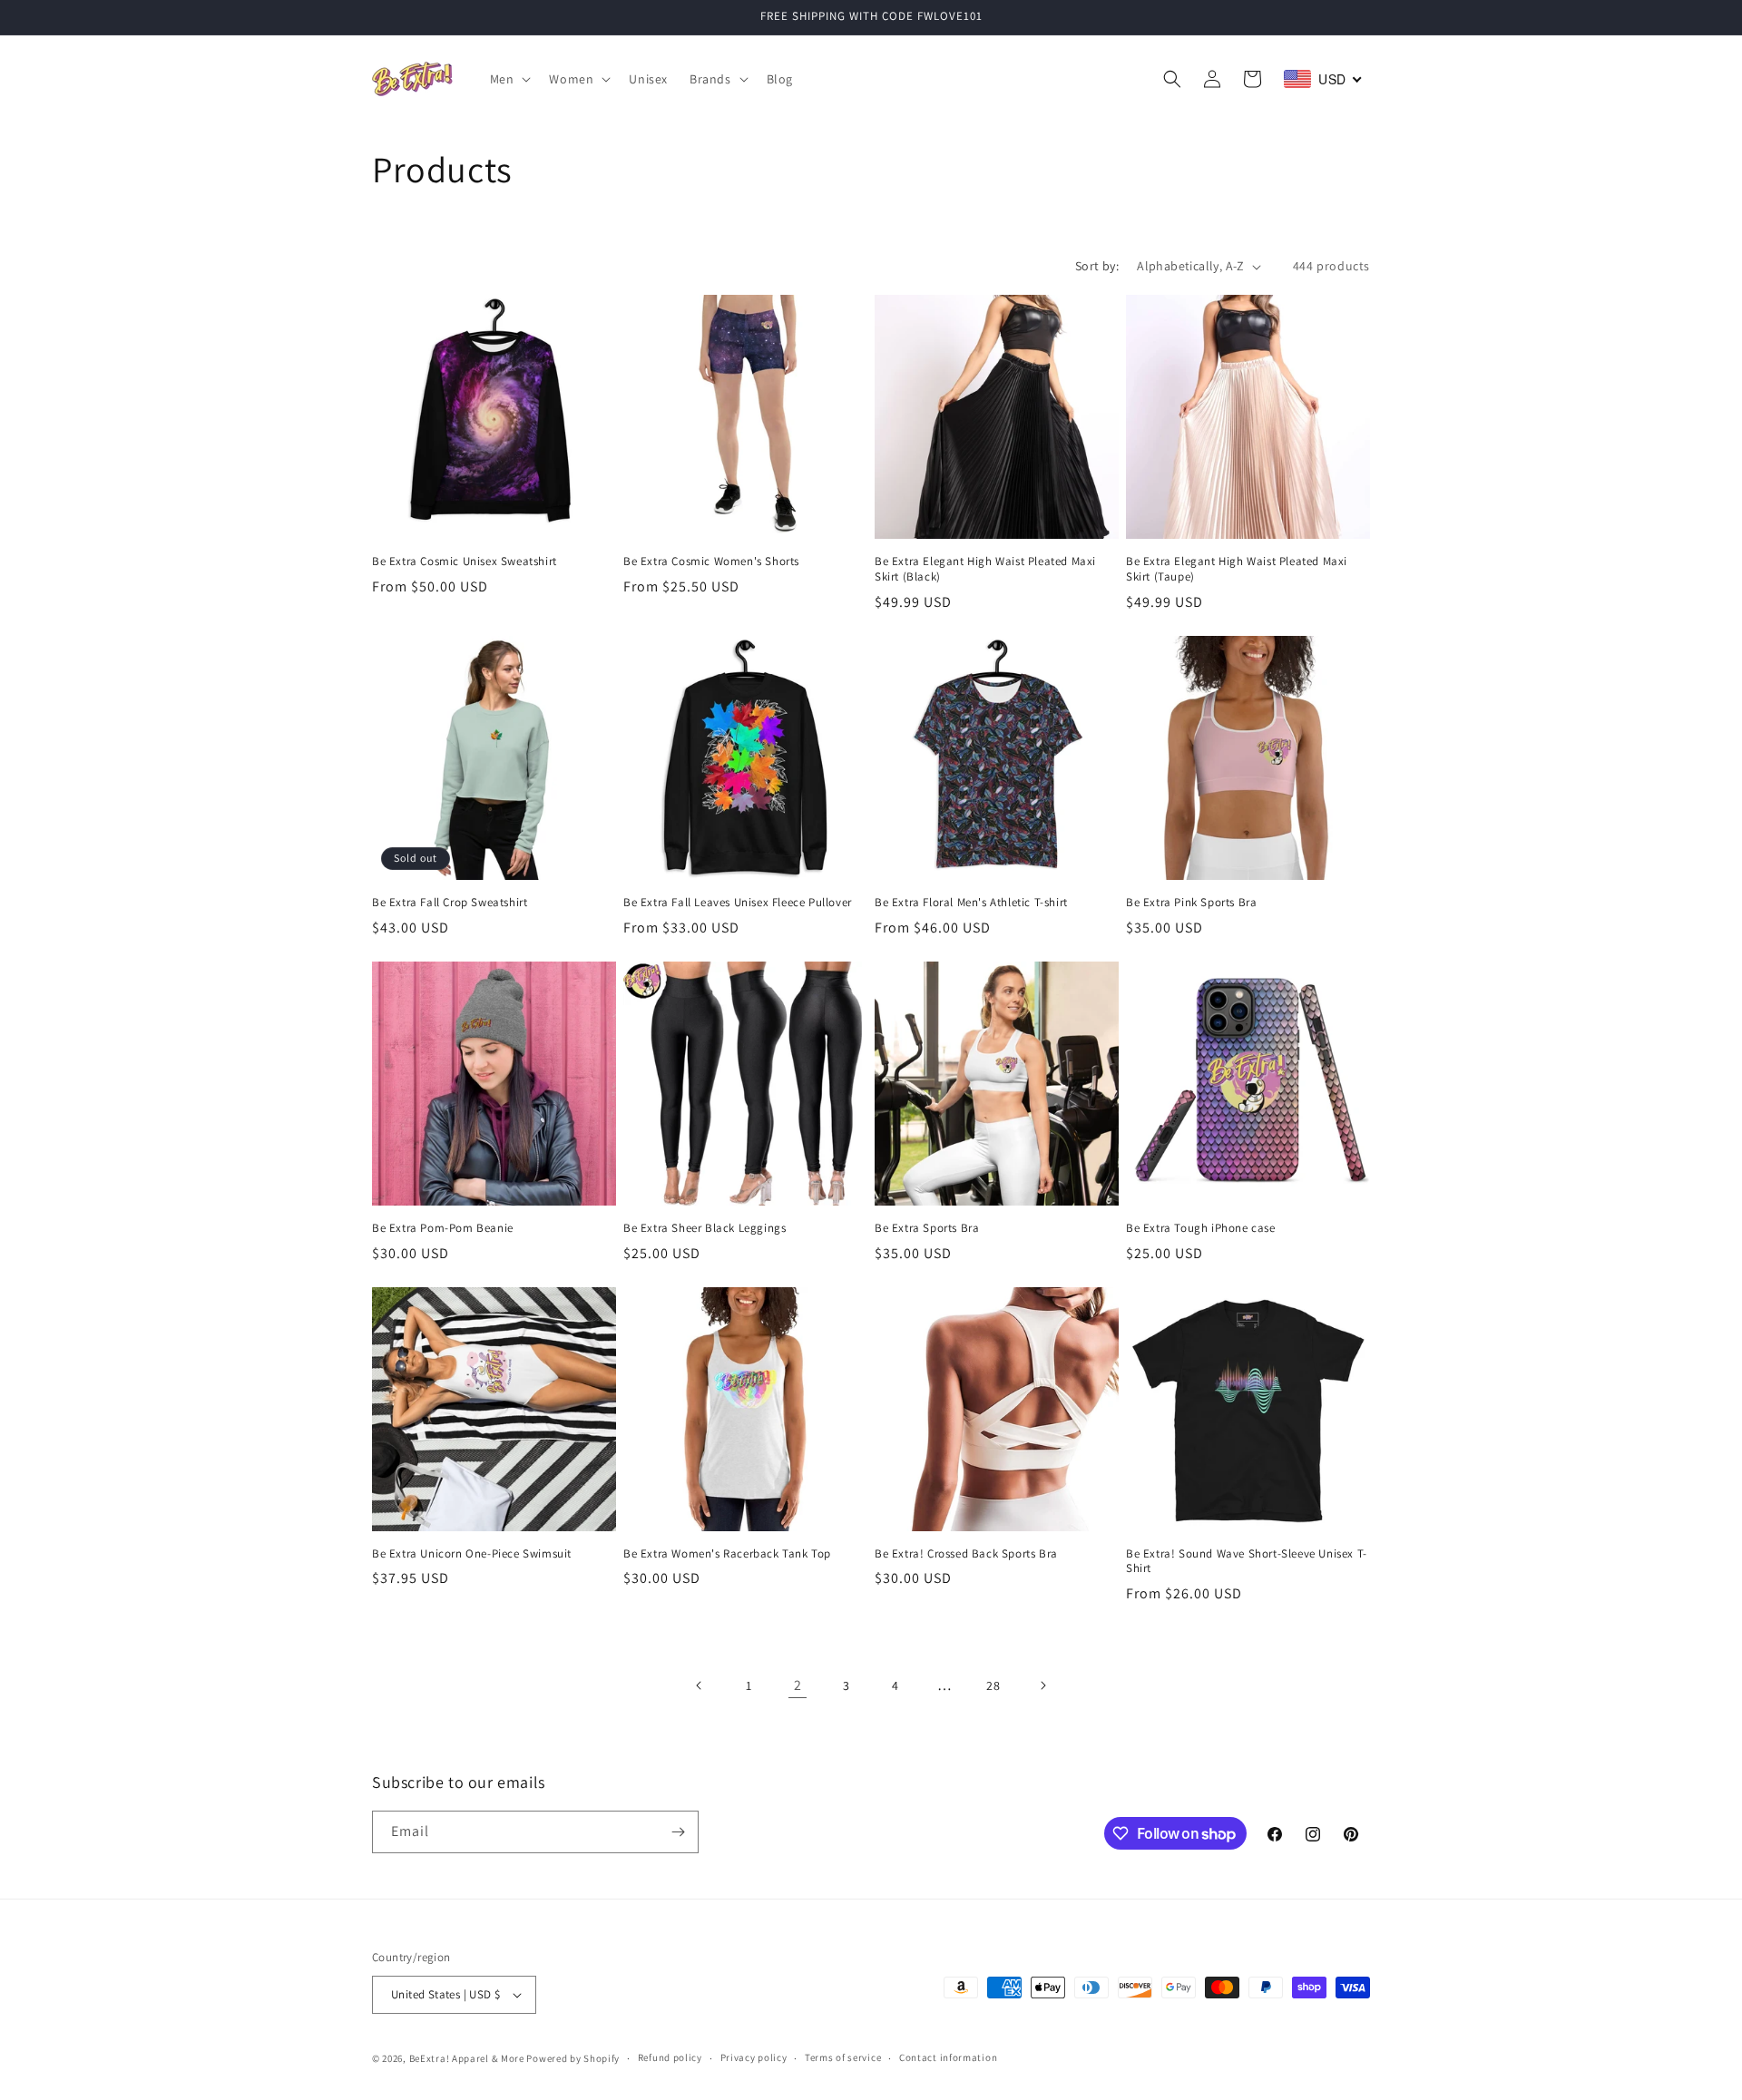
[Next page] (1042, 1685)
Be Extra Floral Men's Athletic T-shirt (971, 903)
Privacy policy (754, 2057)
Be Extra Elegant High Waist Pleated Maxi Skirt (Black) (985, 569)
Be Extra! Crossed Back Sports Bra (966, 1554)
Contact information (948, 2057)
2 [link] (798, 1685)
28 (993, 1685)
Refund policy (670, 2057)
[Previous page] (700, 1685)
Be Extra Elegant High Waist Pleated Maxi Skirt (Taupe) (1237, 569)
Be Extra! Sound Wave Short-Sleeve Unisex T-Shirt (1247, 1562)
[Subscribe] (678, 1832)
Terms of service (843, 2057)
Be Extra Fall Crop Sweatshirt (450, 903)
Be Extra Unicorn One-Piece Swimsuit (472, 1554)
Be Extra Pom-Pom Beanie (443, 1228)
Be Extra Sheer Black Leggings (705, 1228)
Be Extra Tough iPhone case (1201, 1228)
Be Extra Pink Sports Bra (1191, 903)
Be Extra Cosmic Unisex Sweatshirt (465, 562)
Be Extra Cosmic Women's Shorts (711, 562)
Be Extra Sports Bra (927, 1228)
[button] (509, 79)
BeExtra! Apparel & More (467, 2058)
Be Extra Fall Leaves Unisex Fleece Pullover (738, 903)
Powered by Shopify (573, 2058)
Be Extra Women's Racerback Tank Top (727, 1554)
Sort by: (1097, 266)
